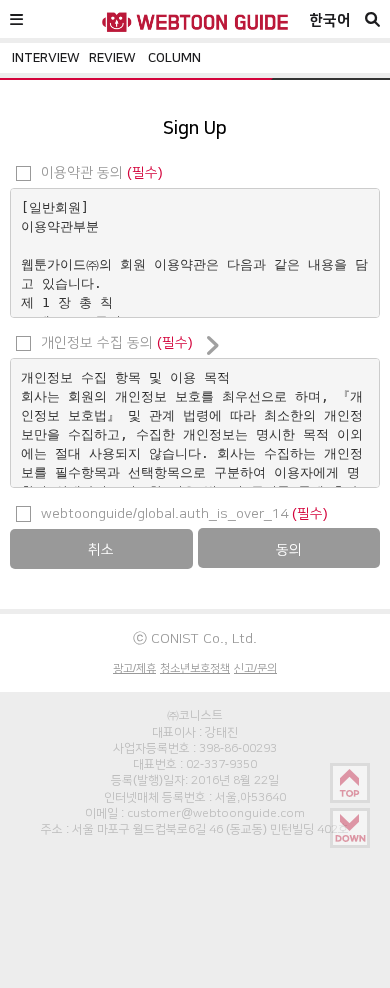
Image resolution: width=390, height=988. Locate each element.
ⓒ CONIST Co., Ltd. (195, 638)
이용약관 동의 (100, 172)
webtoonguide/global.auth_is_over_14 (182, 513)
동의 (289, 549)
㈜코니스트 (195, 715)
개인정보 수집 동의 (115, 342)
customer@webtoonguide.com (216, 813)
